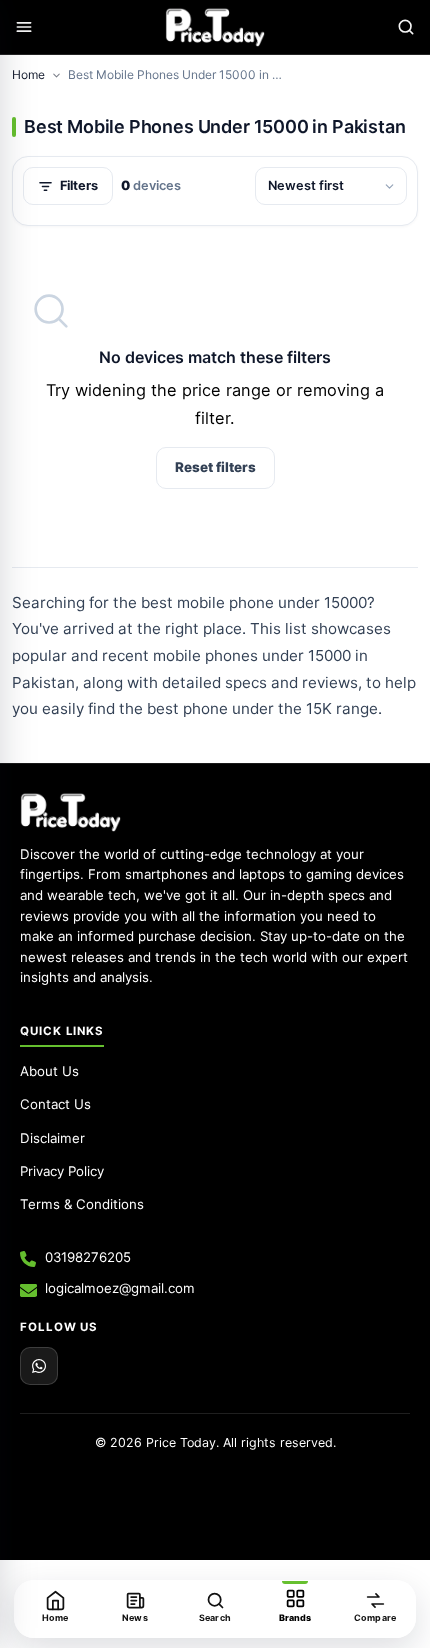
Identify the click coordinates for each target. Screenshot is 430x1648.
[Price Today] (70, 812)
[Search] (406, 27)
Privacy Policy (62, 1171)
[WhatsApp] (39, 1366)
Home (28, 74)
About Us (49, 1071)
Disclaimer (52, 1138)
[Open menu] (24, 27)
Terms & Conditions (82, 1204)
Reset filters (215, 467)
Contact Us (55, 1104)
